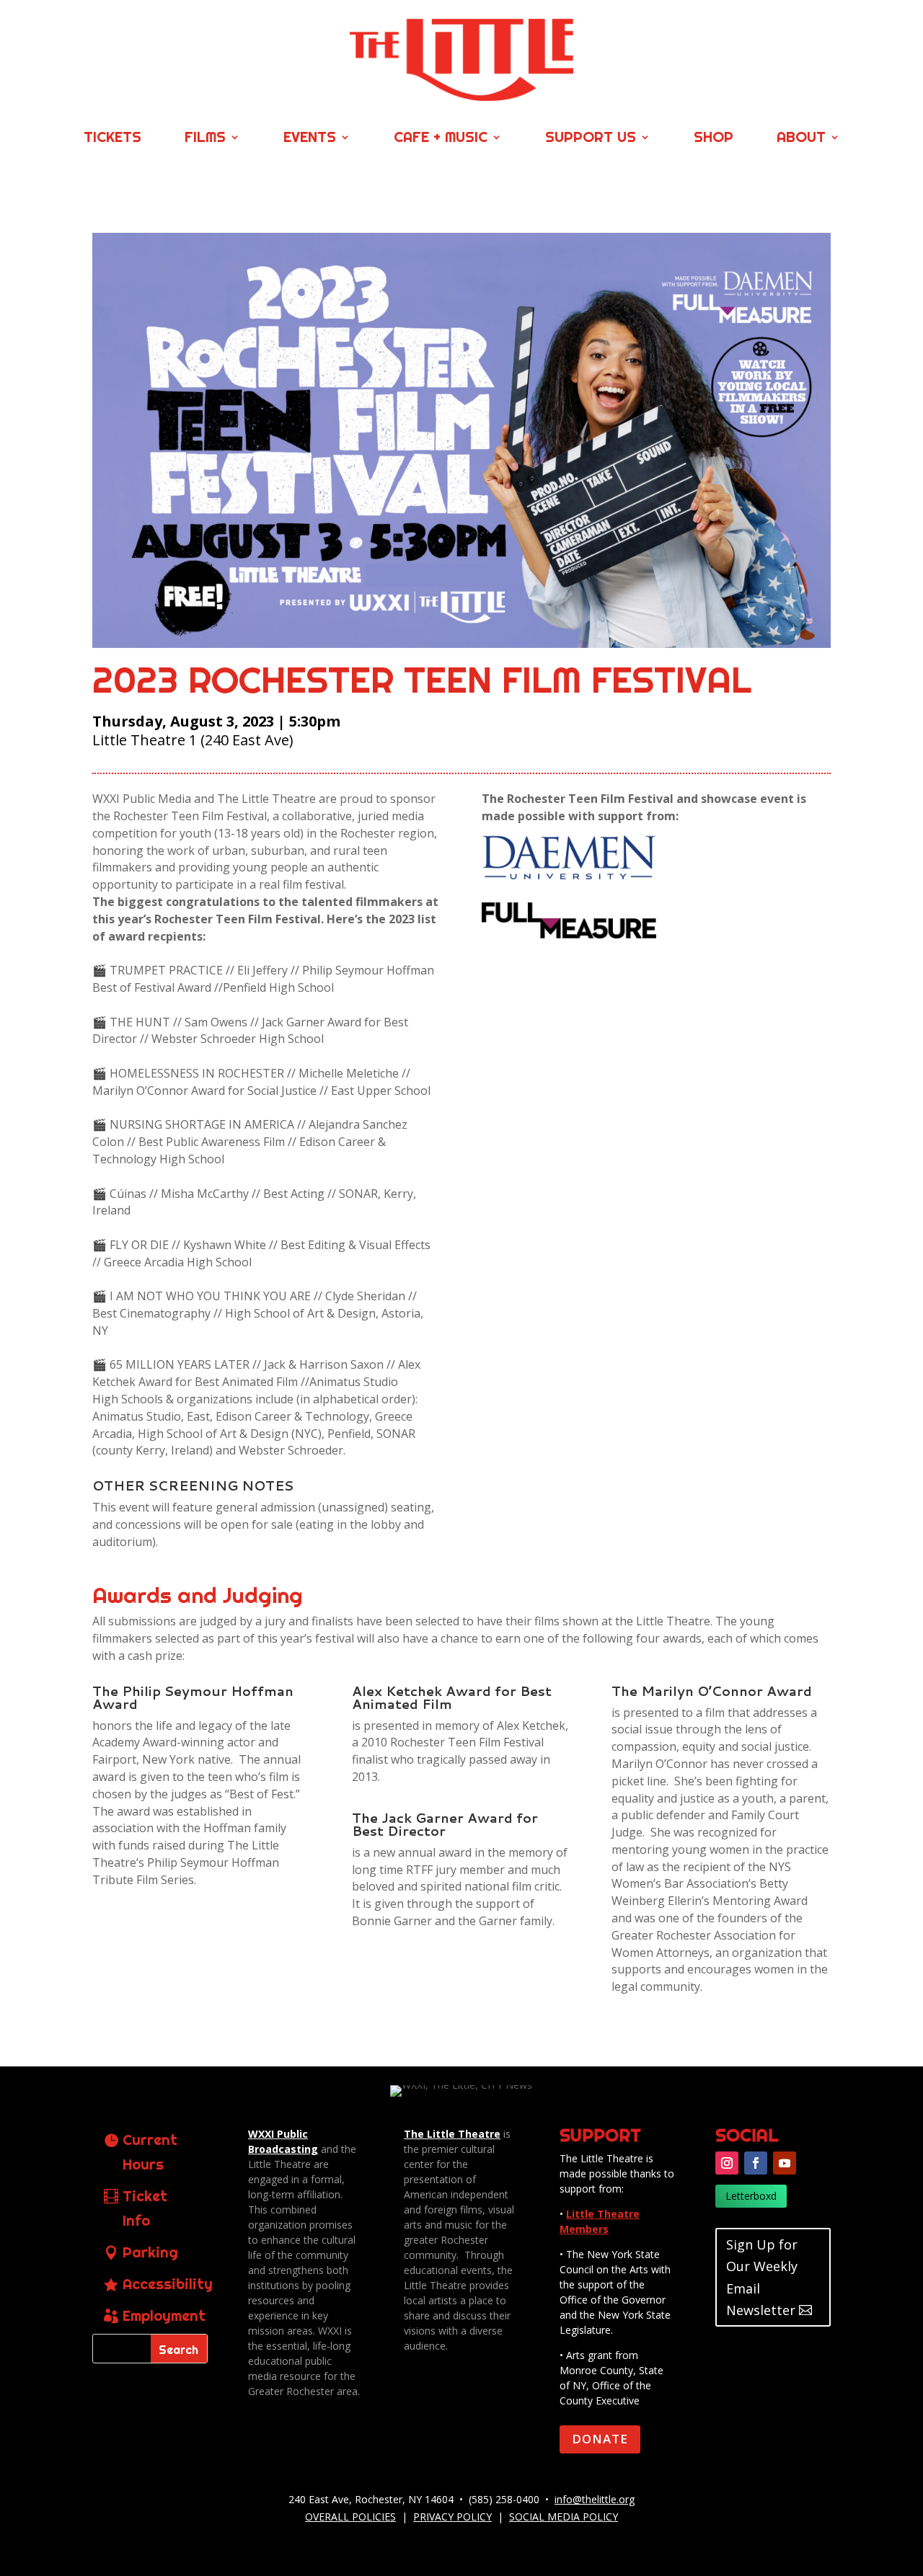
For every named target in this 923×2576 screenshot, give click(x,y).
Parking (150, 2252)
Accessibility (168, 2284)
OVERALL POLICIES (350, 2517)
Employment (164, 2315)
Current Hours (150, 2152)
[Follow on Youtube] (785, 2163)
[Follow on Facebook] (756, 2163)
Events (310, 139)
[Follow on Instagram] (727, 2163)
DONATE (600, 2439)
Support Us (591, 139)
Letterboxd (751, 2196)
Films (205, 139)
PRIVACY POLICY (452, 2517)
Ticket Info (145, 2208)
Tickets (112, 139)
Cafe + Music (441, 139)
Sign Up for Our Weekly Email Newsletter (762, 2278)
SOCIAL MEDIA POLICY (564, 2517)
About (801, 139)
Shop (714, 139)
